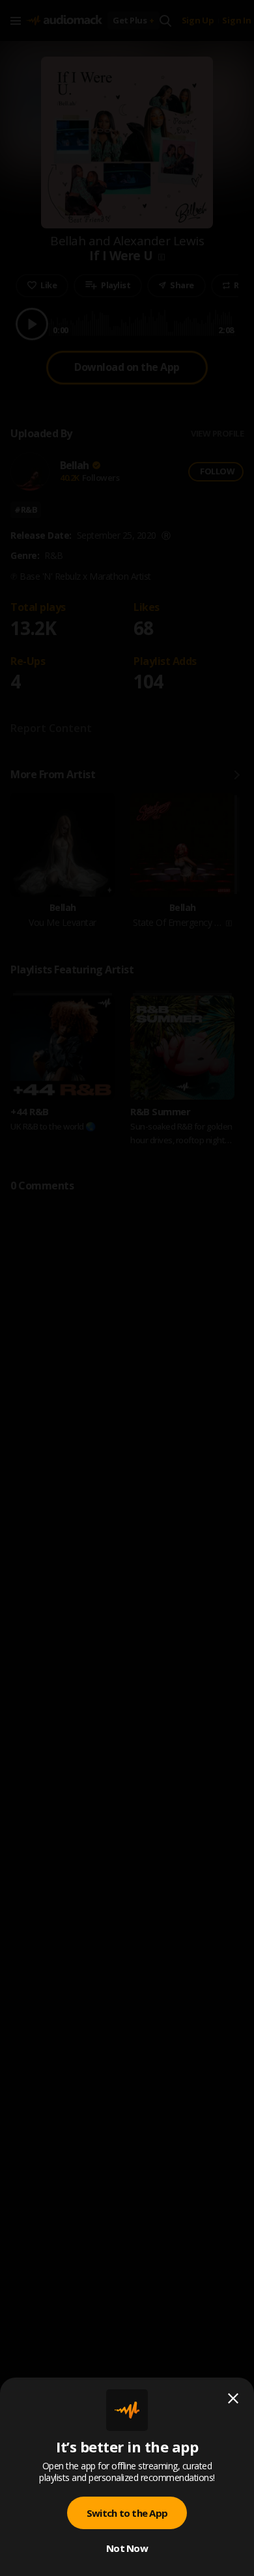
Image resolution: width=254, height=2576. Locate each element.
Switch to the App (127, 2513)
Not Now (127, 2548)
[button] (127, 1288)
